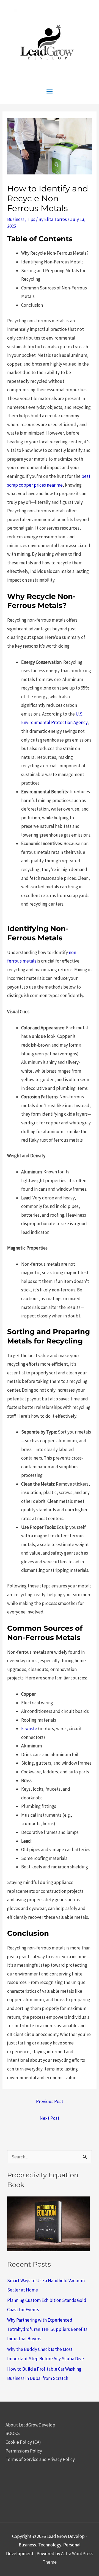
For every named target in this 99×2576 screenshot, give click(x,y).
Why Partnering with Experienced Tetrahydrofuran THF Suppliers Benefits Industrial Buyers (47, 2329)
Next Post (50, 2118)
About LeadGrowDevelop (30, 2425)
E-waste (29, 1728)
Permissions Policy (24, 2451)
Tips (31, 219)
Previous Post (50, 2101)
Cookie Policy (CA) (23, 2442)
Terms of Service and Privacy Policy (40, 2459)
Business (16, 219)
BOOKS (13, 2433)
